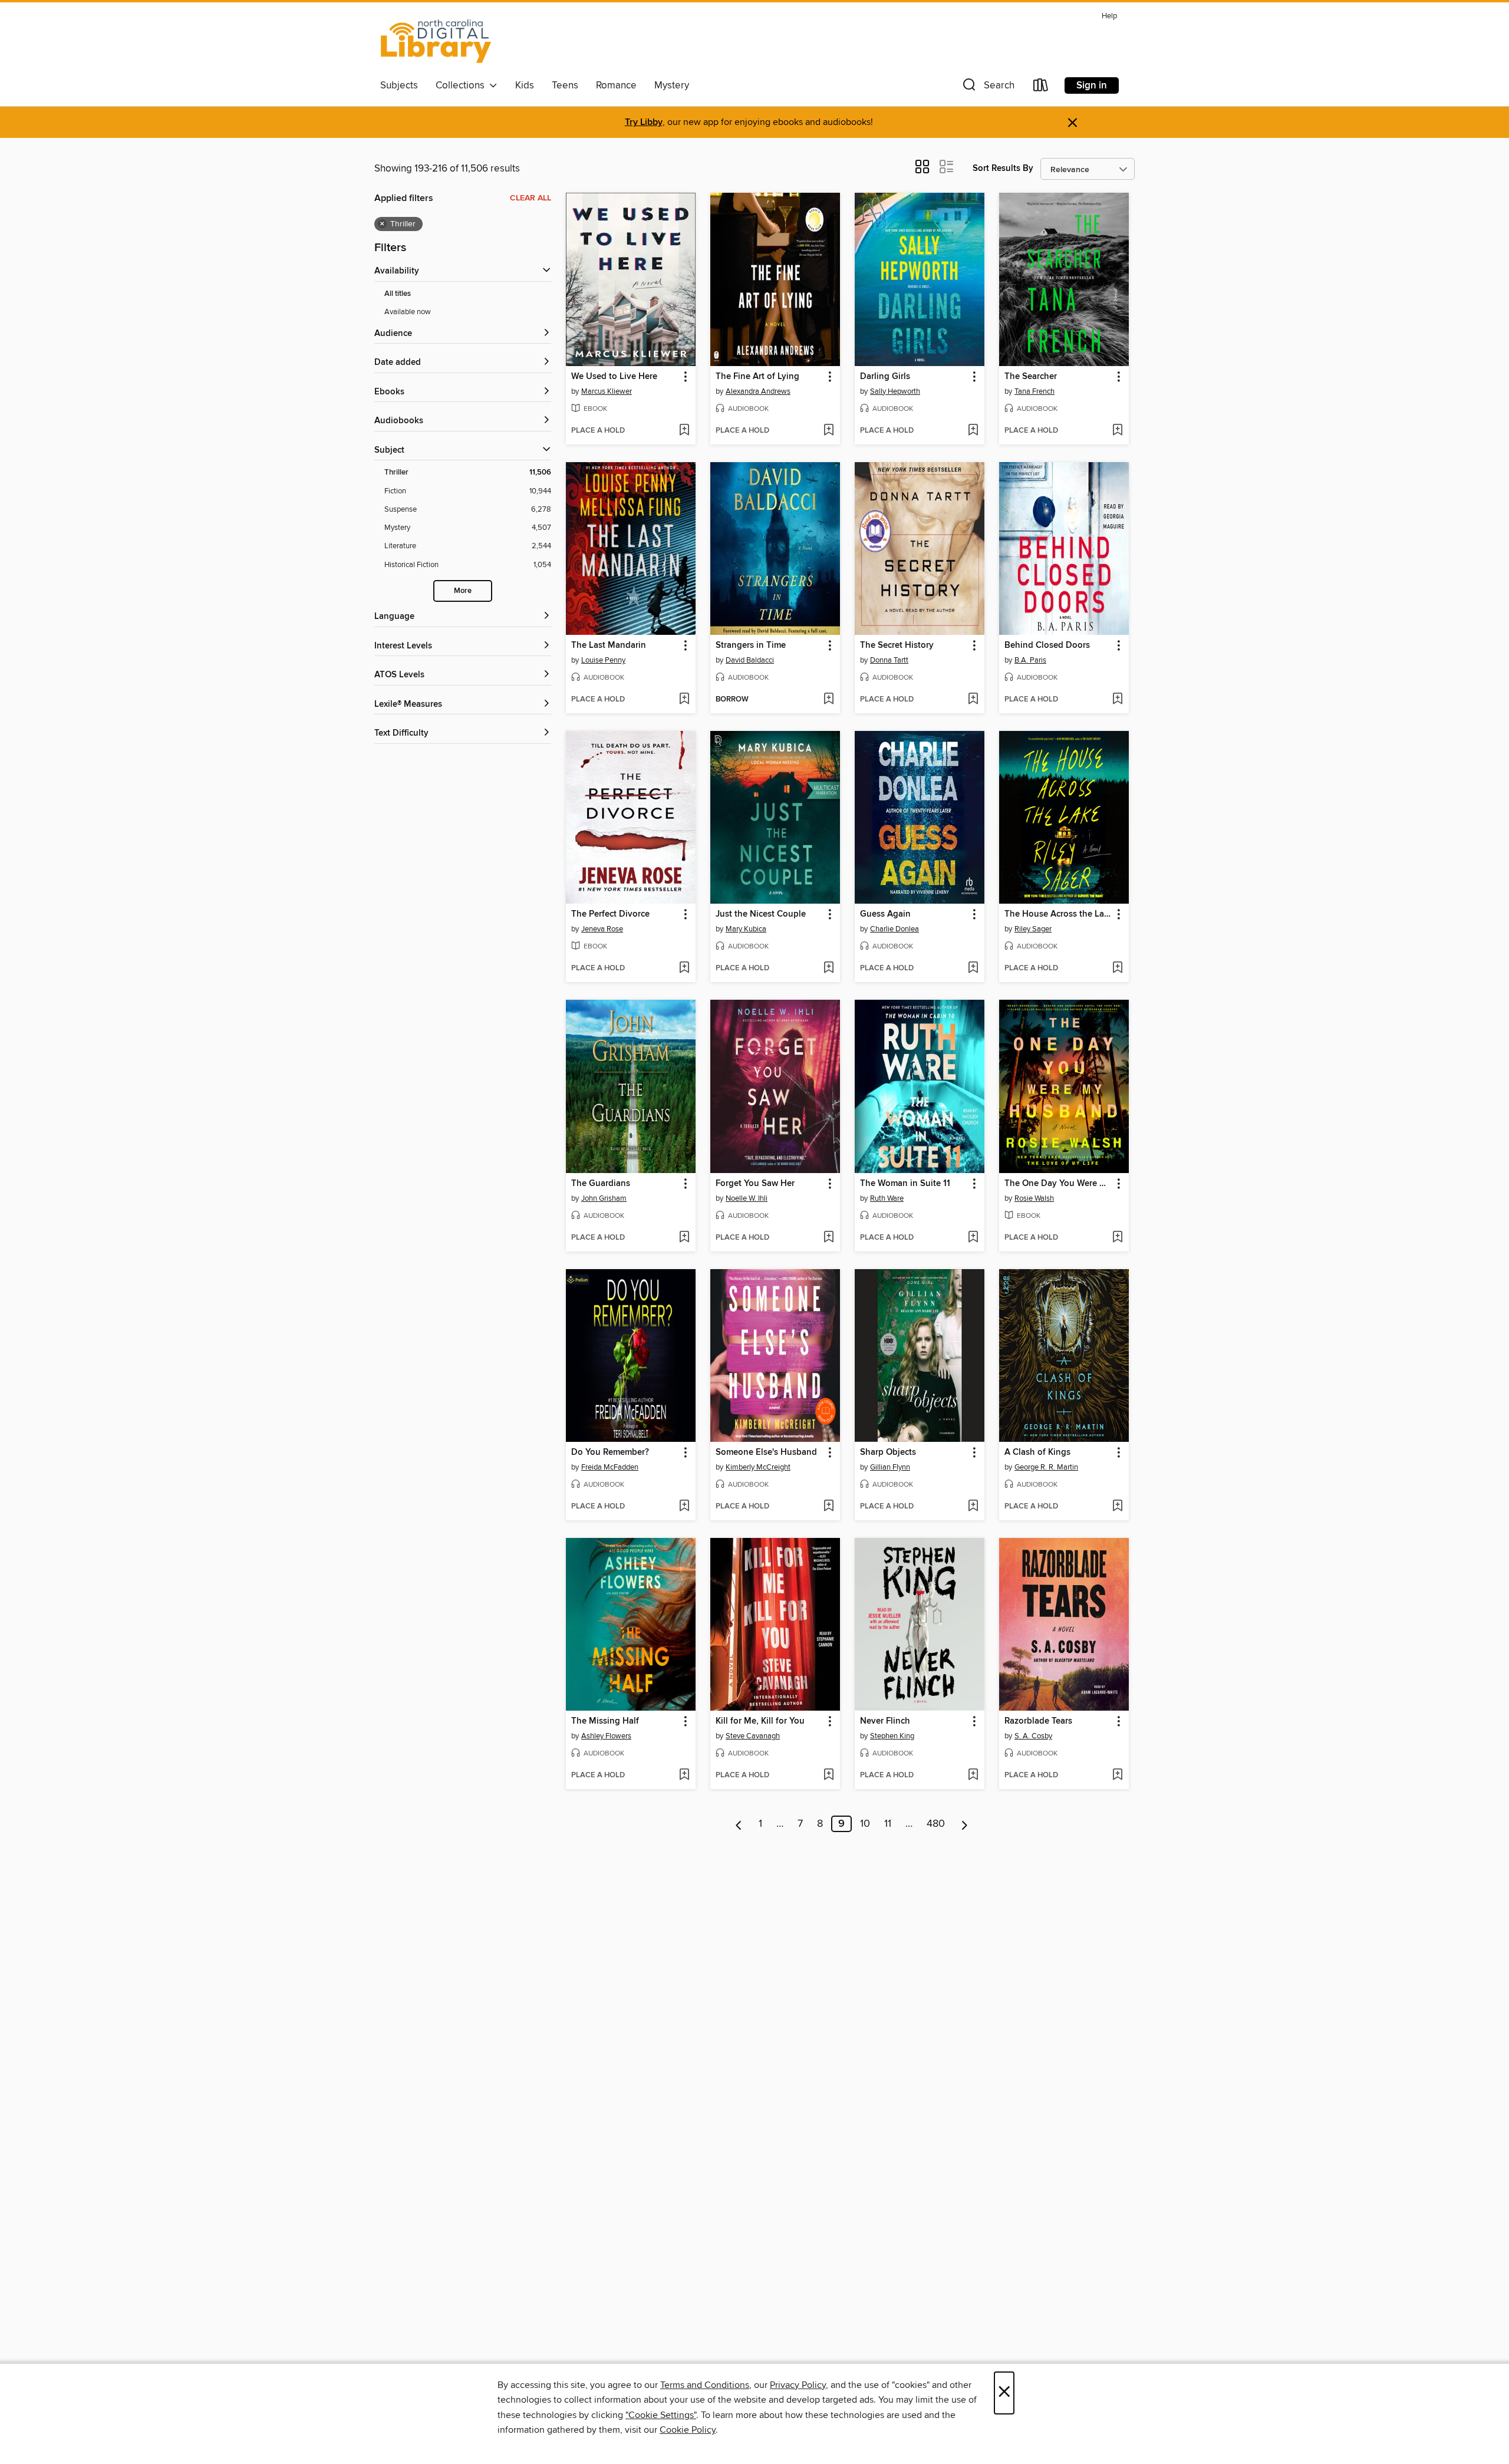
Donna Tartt (889, 660)
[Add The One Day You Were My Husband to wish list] (1117, 1238)
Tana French (1034, 391)
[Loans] (1041, 88)
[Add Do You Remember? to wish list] (684, 1507)
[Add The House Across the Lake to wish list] (1117, 969)
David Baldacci (750, 660)
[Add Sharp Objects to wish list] (973, 1507)
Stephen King (892, 1736)
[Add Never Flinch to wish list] (973, 1775)
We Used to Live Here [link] (614, 377)
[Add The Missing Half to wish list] (684, 1775)
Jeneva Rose (602, 929)
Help (1109, 16)
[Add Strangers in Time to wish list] (828, 700)
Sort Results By (1003, 168)
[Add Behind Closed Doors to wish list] (1117, 700)
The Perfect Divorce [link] (610, 914)
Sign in (1092, 85)
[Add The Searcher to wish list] (1117, 431)
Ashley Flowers (606, 1736)
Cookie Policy (688, 2430)
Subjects (399, 85)
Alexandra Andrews (758, 391)
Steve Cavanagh (753, 1736)
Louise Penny (603, 660)
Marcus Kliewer (607, 391)
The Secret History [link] (897, 645)
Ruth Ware (887, 1198)
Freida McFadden (610, 1467)
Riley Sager (1033, 929)
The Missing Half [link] (605, 1721)
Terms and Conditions (705, 2385)
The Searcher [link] (1031, 377)
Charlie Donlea (894, 929)
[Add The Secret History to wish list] (973, 700)
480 (936, 1824)
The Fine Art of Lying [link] (757, 377)
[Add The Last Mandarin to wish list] (684, 700)
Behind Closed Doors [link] (1047, 645)
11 (888, 1824)
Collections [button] (462, 85)
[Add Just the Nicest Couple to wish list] (828, 969)
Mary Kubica (746, 929)
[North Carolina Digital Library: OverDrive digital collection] (436, 41)
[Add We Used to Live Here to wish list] (684, 431)
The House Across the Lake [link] (1058, 914)
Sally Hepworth (895, 391)
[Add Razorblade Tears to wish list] (1117, 1775)
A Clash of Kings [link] (1037, 1452)
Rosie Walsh (1034, 1198)
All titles (398, 294)
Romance (616, 85)
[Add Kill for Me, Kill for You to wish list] (828, 1775)
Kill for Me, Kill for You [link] (760, 1721)
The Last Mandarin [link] (609, 645)
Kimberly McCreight (758, 1467)
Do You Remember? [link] (610, 1452)
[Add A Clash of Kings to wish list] (1117, 1507)
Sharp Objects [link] (888, 1452)
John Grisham (604, 1198)
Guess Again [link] (885, 914)
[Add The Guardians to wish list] (684, 1238)
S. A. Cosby (1033, 1736)
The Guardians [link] (601, 1184)
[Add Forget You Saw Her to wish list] (828, 1238)
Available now (408, 312)
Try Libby (644, 122)
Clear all (531, 198)
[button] (987, 88)
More (463, 591)
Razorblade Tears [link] (1038, 1721)
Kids (525, 85)
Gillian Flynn (890, 1467)
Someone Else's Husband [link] (766, 1452)
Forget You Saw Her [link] (755, 1184)
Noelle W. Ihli (747, 1198)
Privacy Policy (798, 2385)
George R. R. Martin (1046, 1467)
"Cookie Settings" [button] (661, 2415)
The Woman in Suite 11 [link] (905, 1184)
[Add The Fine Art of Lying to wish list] (828, 431)
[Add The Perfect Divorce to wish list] (684, 969)
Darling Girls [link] (885, 377)
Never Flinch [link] (885, 1721)
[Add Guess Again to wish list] (973, 969)
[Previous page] (739, 1824)
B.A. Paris (1030, 660)
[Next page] (965, 1824)
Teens (565, 85)
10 (865, 1824)
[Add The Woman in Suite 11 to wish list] (973, 1238)
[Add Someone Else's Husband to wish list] (828, 1507)
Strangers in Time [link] (751, 645)
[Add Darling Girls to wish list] (973, 431)
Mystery (672, 85)
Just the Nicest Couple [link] (761, 914)
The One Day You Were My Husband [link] (1058, 1184)
